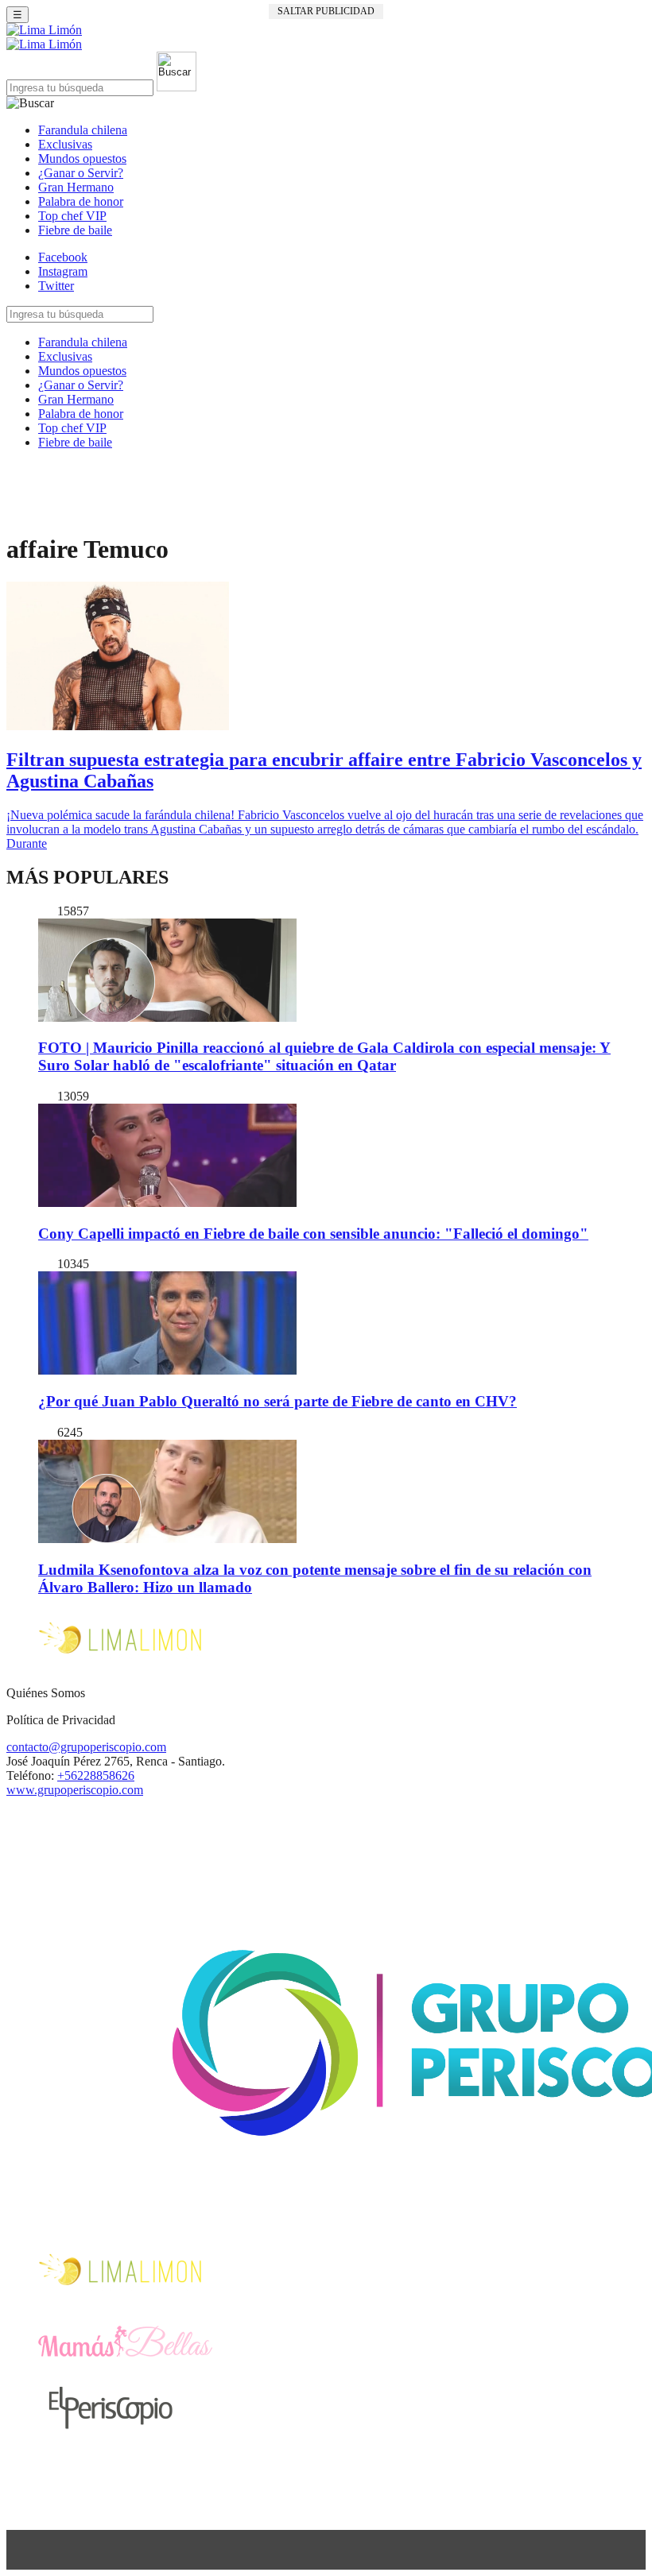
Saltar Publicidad (326, 11)
